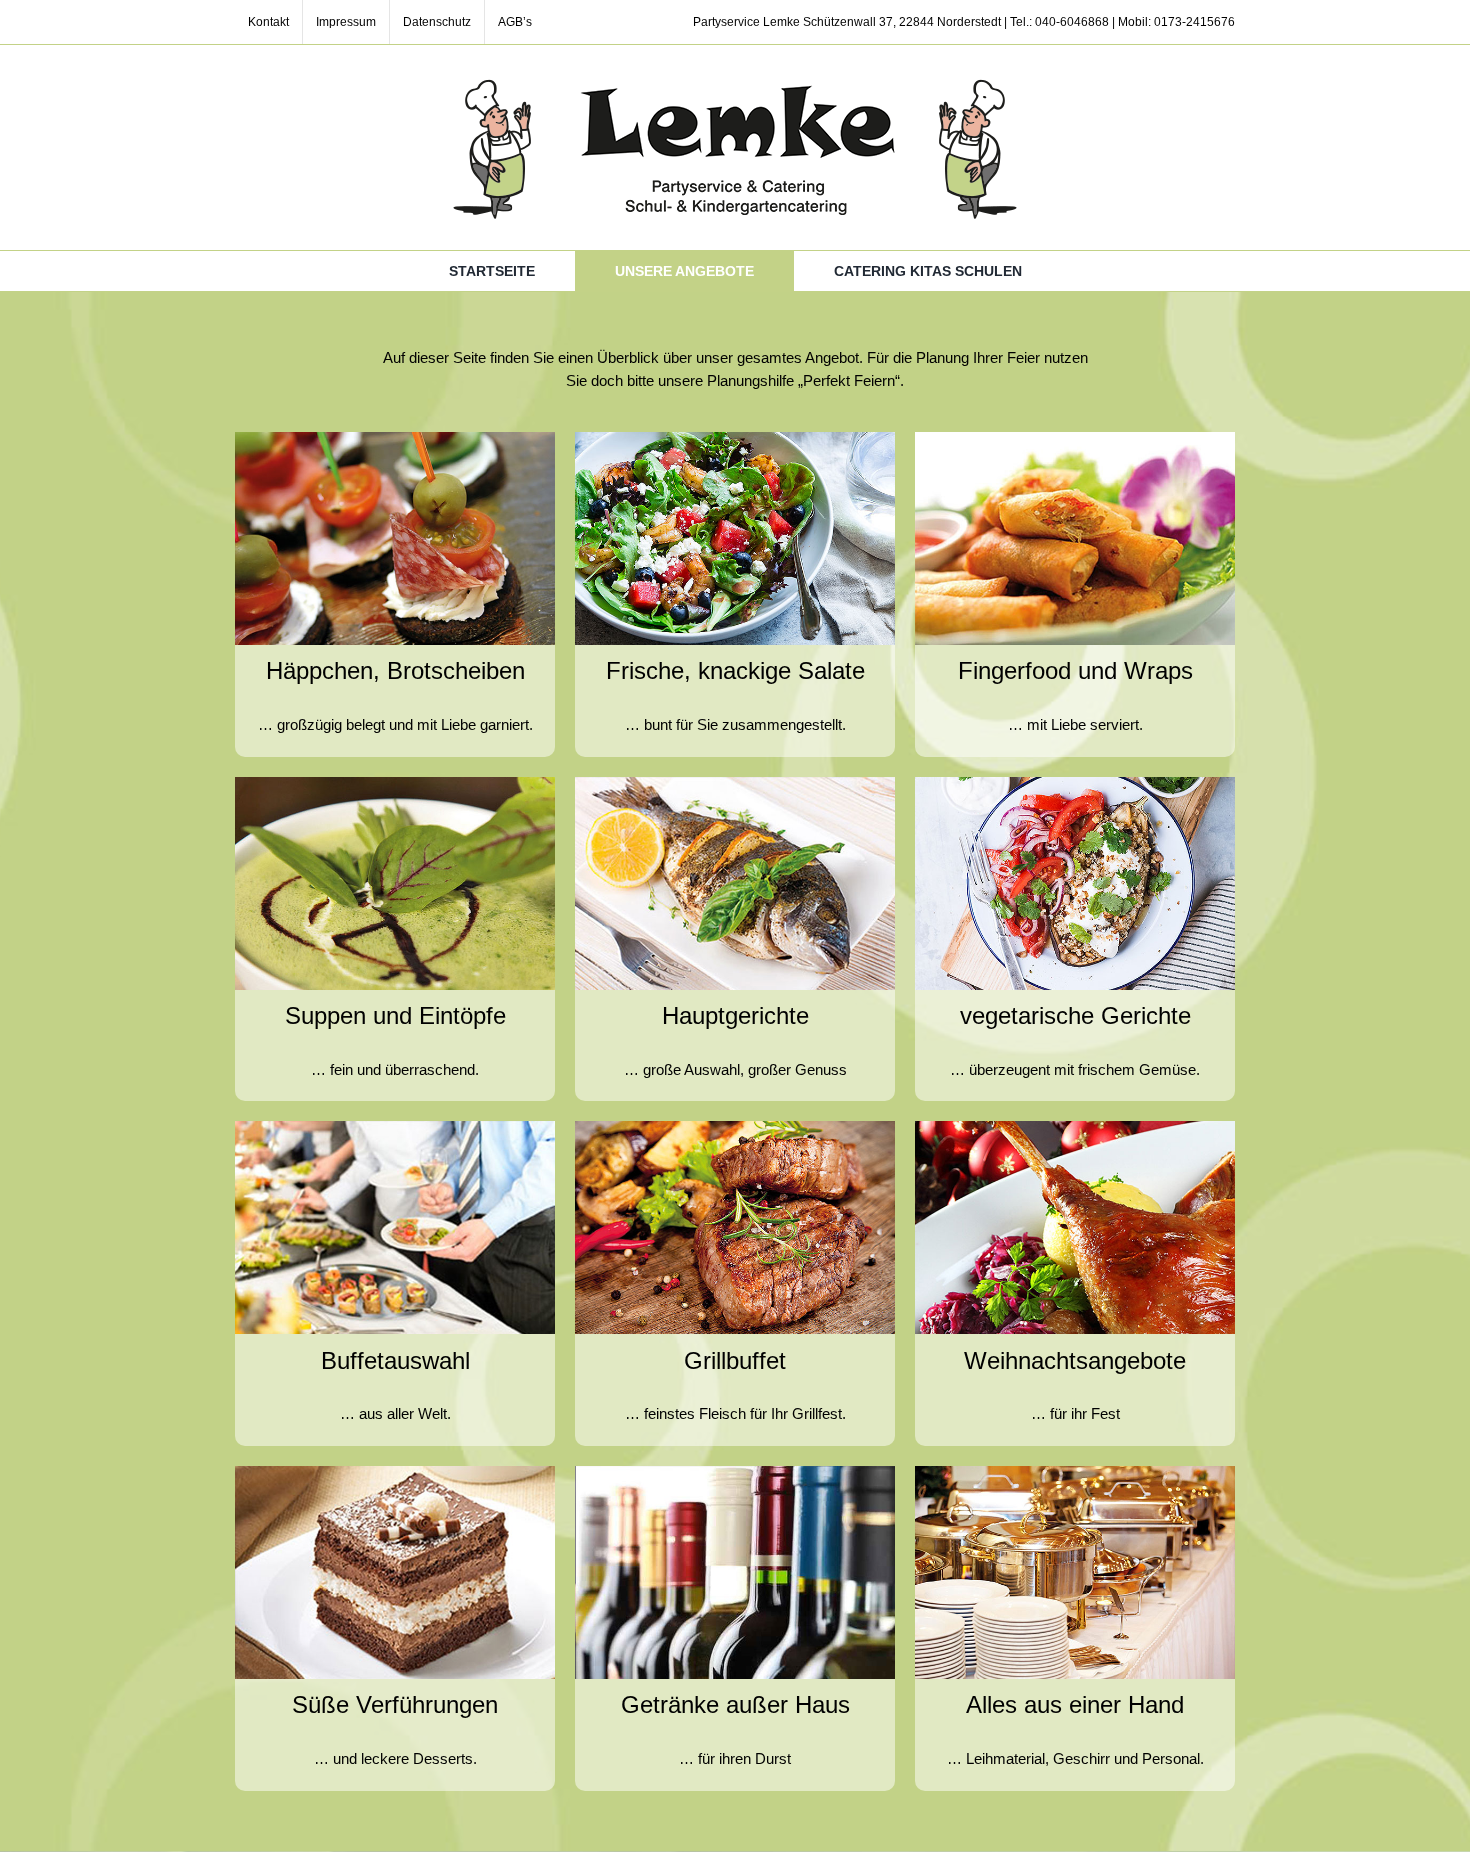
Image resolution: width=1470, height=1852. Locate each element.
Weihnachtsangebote (1075, 1360)
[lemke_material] (1075, 1473)
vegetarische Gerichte (1075, 1015)
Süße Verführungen (395, 1704)
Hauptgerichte (735, 1015)
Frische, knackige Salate (735, 670)
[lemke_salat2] (735, 439)
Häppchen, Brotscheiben (395, 670)
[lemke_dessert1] (395, 1473)
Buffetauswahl (395, 1360)
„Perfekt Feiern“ (849, 380)
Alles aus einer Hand (1075, 1704)
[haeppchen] (395, 439)
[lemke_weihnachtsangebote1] (1075, 1128)
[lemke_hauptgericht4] (1075, 784)
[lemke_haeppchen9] (395, 1128)
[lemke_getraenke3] (735, 1473)
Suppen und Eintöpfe (395, 1015)
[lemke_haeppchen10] (735, 1128)
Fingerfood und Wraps (1075, 670)
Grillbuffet (735, 1360)
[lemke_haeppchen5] (1075, 439)
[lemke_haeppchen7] (735, 784)
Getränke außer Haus (735, 1704)
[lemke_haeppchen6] (395, 784)
